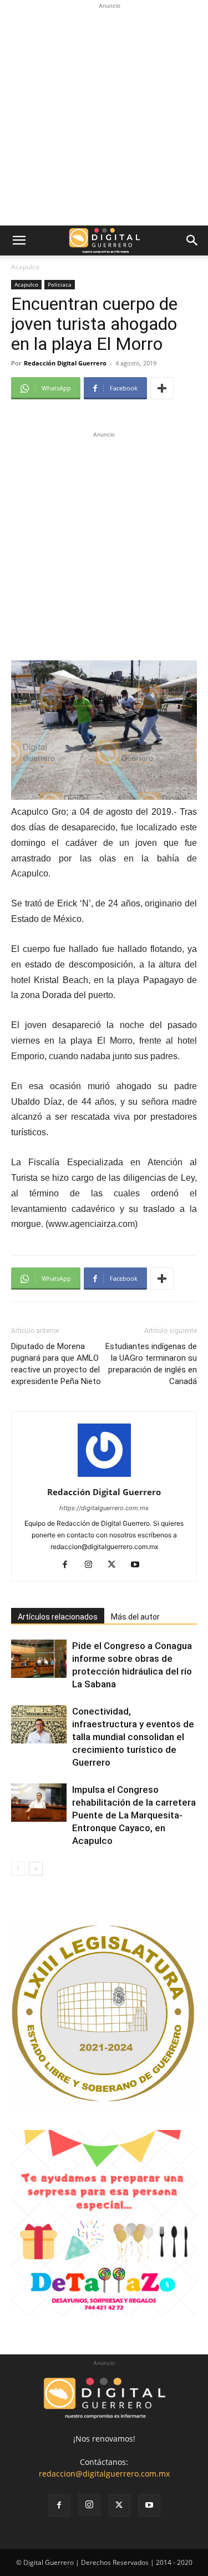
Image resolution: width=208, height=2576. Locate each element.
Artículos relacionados (58, 1617)
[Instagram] (92, 1565)
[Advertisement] (104, 116)
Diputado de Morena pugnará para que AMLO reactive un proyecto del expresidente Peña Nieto (56, 1364)
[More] (162, 388)
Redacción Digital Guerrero (65, 363)
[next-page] (36, 1869)
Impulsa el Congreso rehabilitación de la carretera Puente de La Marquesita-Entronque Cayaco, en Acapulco (134, 1815)
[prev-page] (18, 1869)
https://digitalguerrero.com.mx (104, 1508)
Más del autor (135, 1617)
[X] (116, 1565)
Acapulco (25, 267)
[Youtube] (139, 1565)
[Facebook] (69, 1565)
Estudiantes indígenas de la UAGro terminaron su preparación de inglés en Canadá (151, 1364)
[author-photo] (104, 1477)
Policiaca (60, 284)
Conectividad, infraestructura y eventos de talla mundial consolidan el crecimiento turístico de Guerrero (133, 1737)
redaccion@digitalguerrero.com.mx (104, 2474)
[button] (19, 240)
